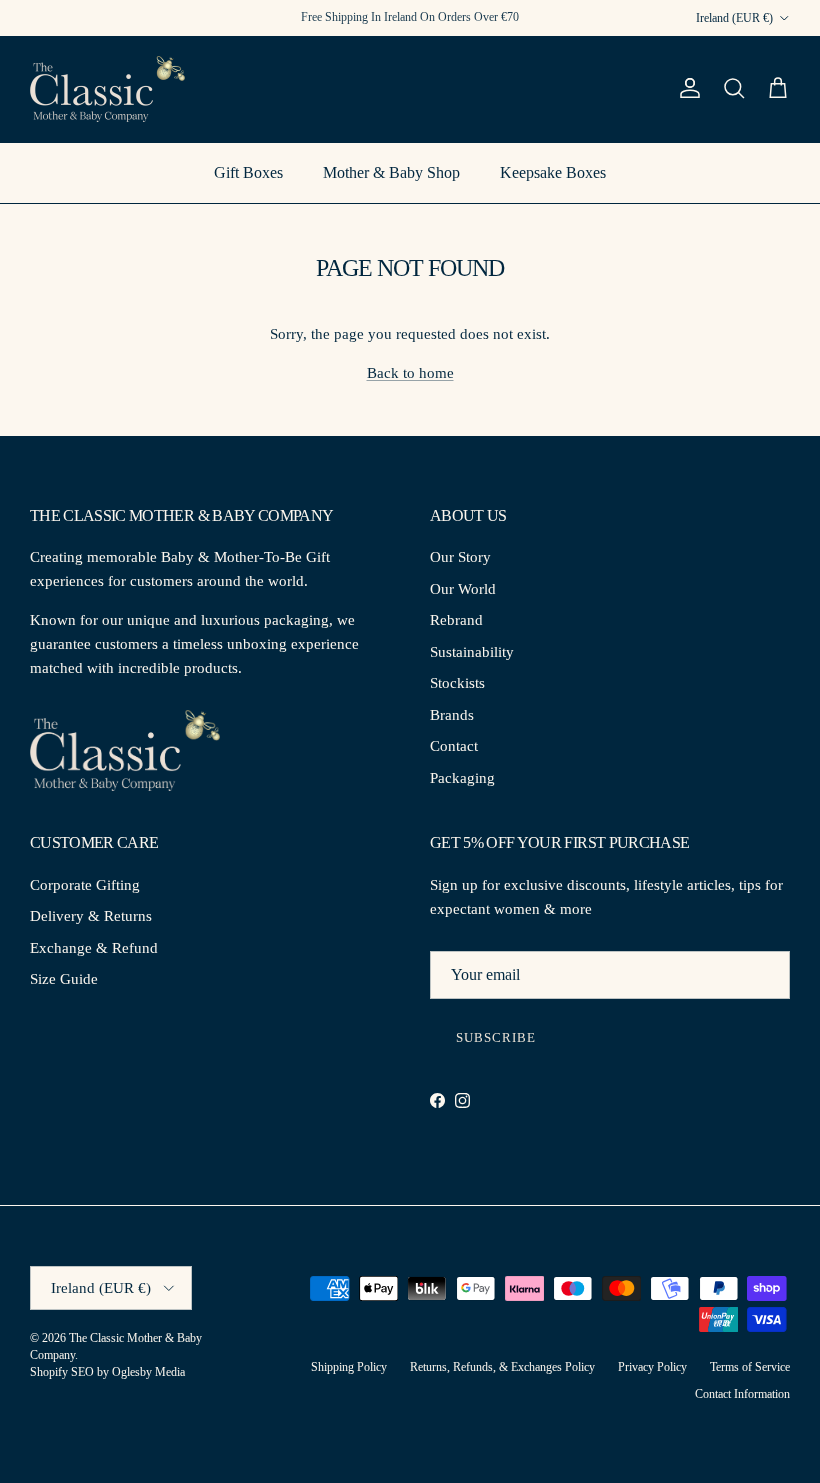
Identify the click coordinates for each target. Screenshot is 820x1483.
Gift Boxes (248, 172)
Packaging (462, 778)
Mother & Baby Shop (391, 172)
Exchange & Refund (94, 948)
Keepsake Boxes (553, 172)
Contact (454, 746)
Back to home (410, 373)
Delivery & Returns (91, 916)
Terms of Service (750, 1367)
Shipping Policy (349, 1367)
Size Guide (64, 979)
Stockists (457, 683)
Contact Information (742, 1394)
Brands (452, 715)
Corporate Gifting (85, 885)
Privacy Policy (652, 1367)
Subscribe (496, 1037)
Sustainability (472, 652)
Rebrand (456, 620)
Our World (463, 589)
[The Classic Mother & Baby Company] (107, 89)
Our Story (460, 557)
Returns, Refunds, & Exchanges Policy (502, 1367)
